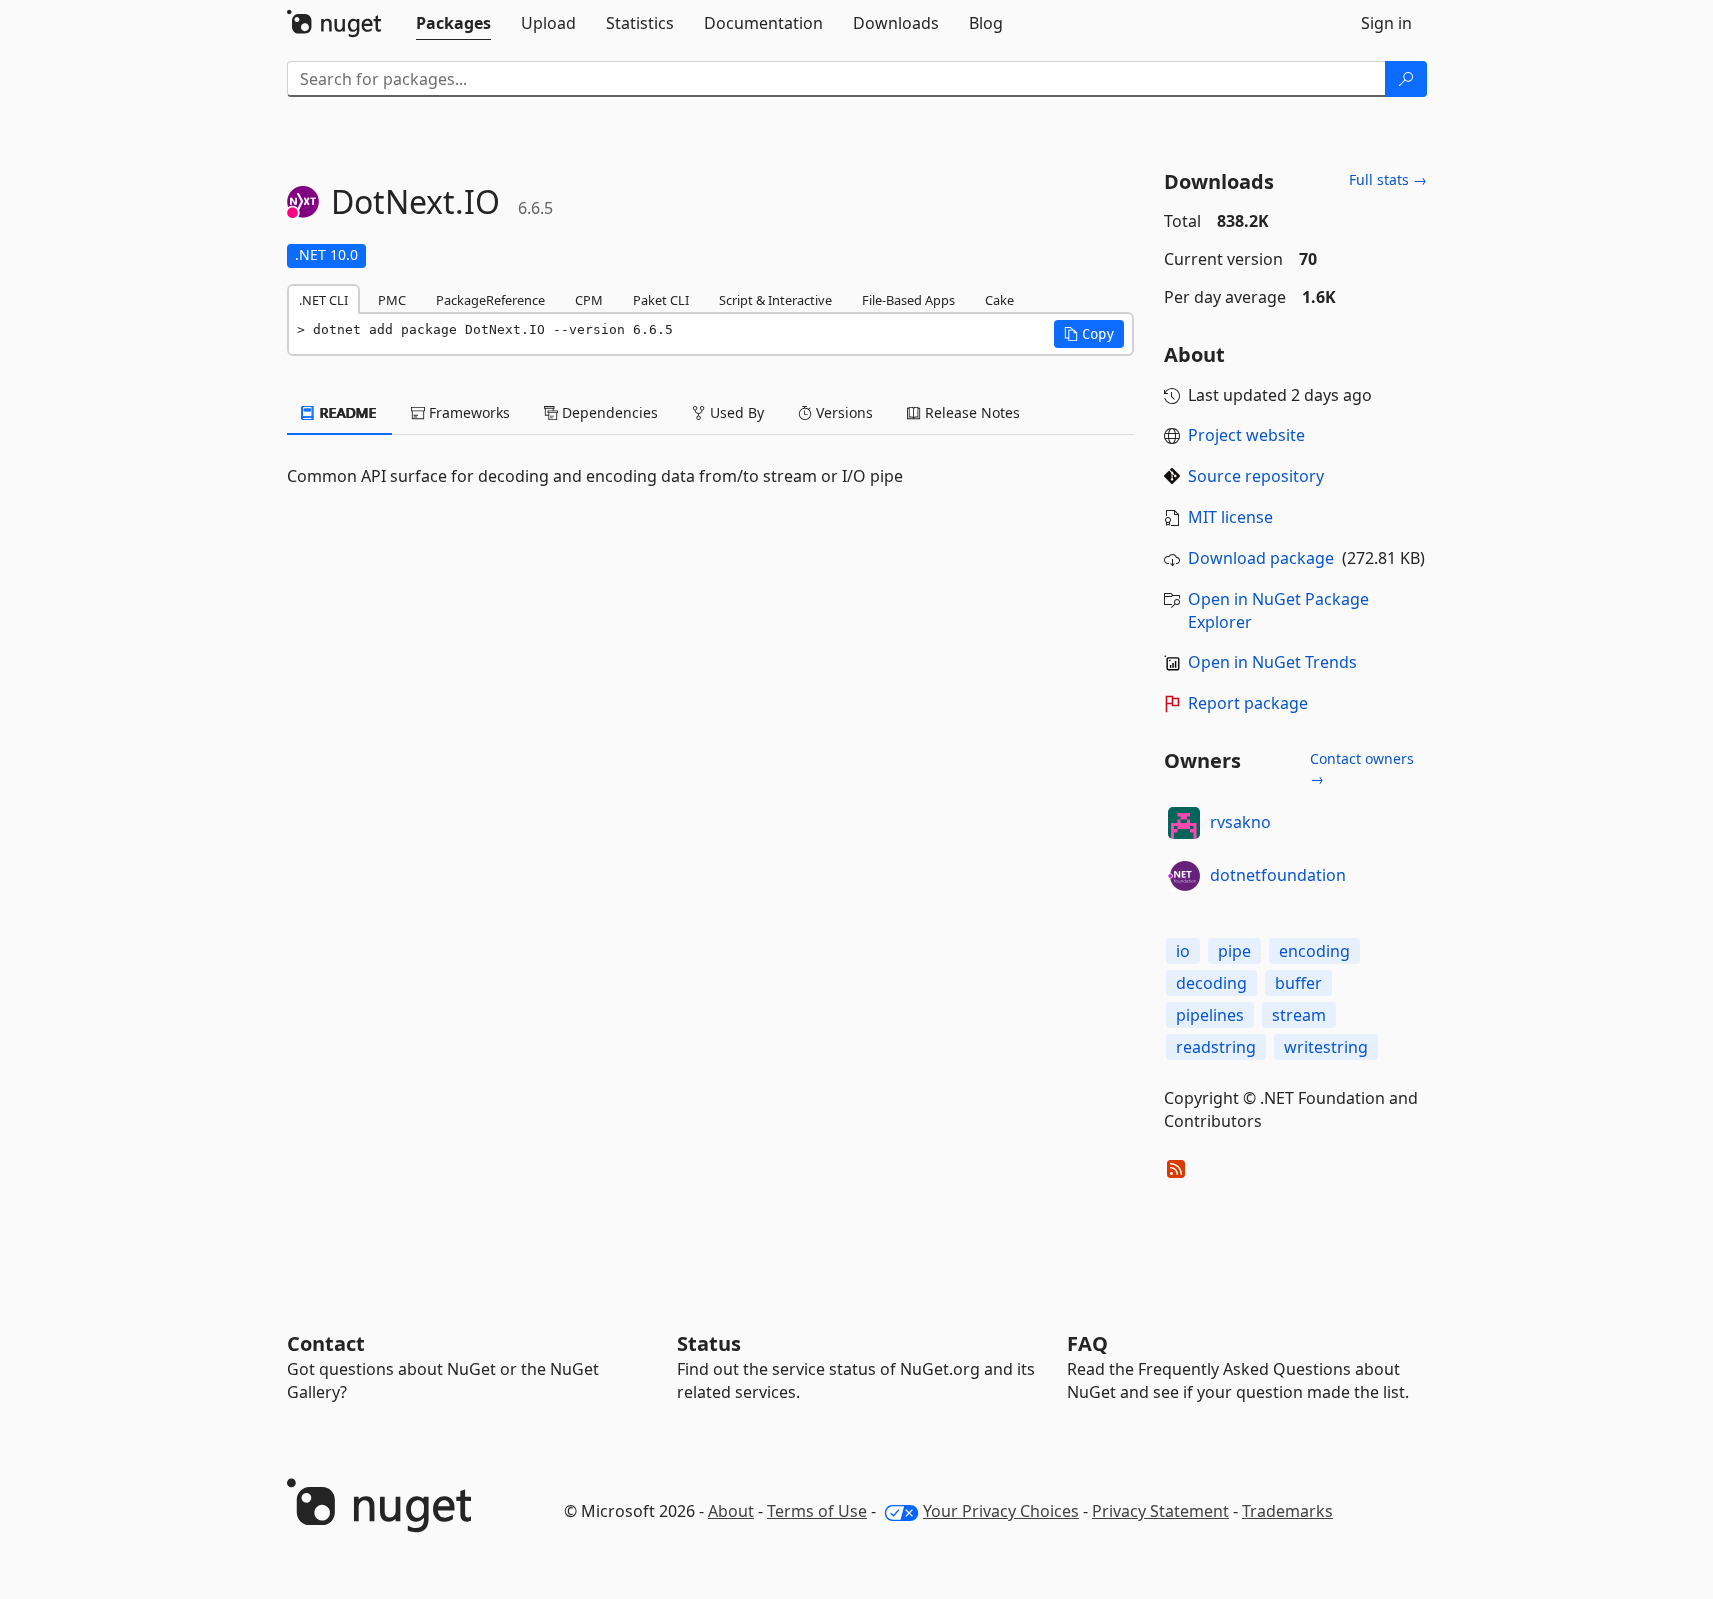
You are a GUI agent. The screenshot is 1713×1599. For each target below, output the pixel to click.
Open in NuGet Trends (1272, 662)
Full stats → (1388, 179)
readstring (1216, 1047)
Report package (1248, 703)
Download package (1261, 558)
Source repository (1256, 476)
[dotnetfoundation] (1184, 876)
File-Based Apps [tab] (908, 300)
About (731, 1511)
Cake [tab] (999, 300)
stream (1299, 1015)
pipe (1234, 951)
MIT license (1230, 517)
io (1183, 951)
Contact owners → (1362, 768)
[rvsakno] (1184, 823)
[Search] (1406, 79)
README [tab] (346, 412)
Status (709, 1343)
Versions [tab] (842, 412)
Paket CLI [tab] (661, 300)
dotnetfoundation (1278, 875)
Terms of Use (817, 1511)
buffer (1298, 983)
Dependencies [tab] (608, 412)
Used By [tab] (735, 412)
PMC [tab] (392, 300)
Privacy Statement (1160, 1511)
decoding (1211, 983)
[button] (1089, 334)
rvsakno (1240, 822)
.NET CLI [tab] (323, 300)
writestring (1326, 1047)
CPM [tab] (589, 300)
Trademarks (1287, 1511)
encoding (1314, 951)
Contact (326, 1343)
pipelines (1210, 1015)
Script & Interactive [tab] (775, 300)
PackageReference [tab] (490, 300)
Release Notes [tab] (970, 412)
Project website (1246, 435)
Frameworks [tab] (467, 412)
